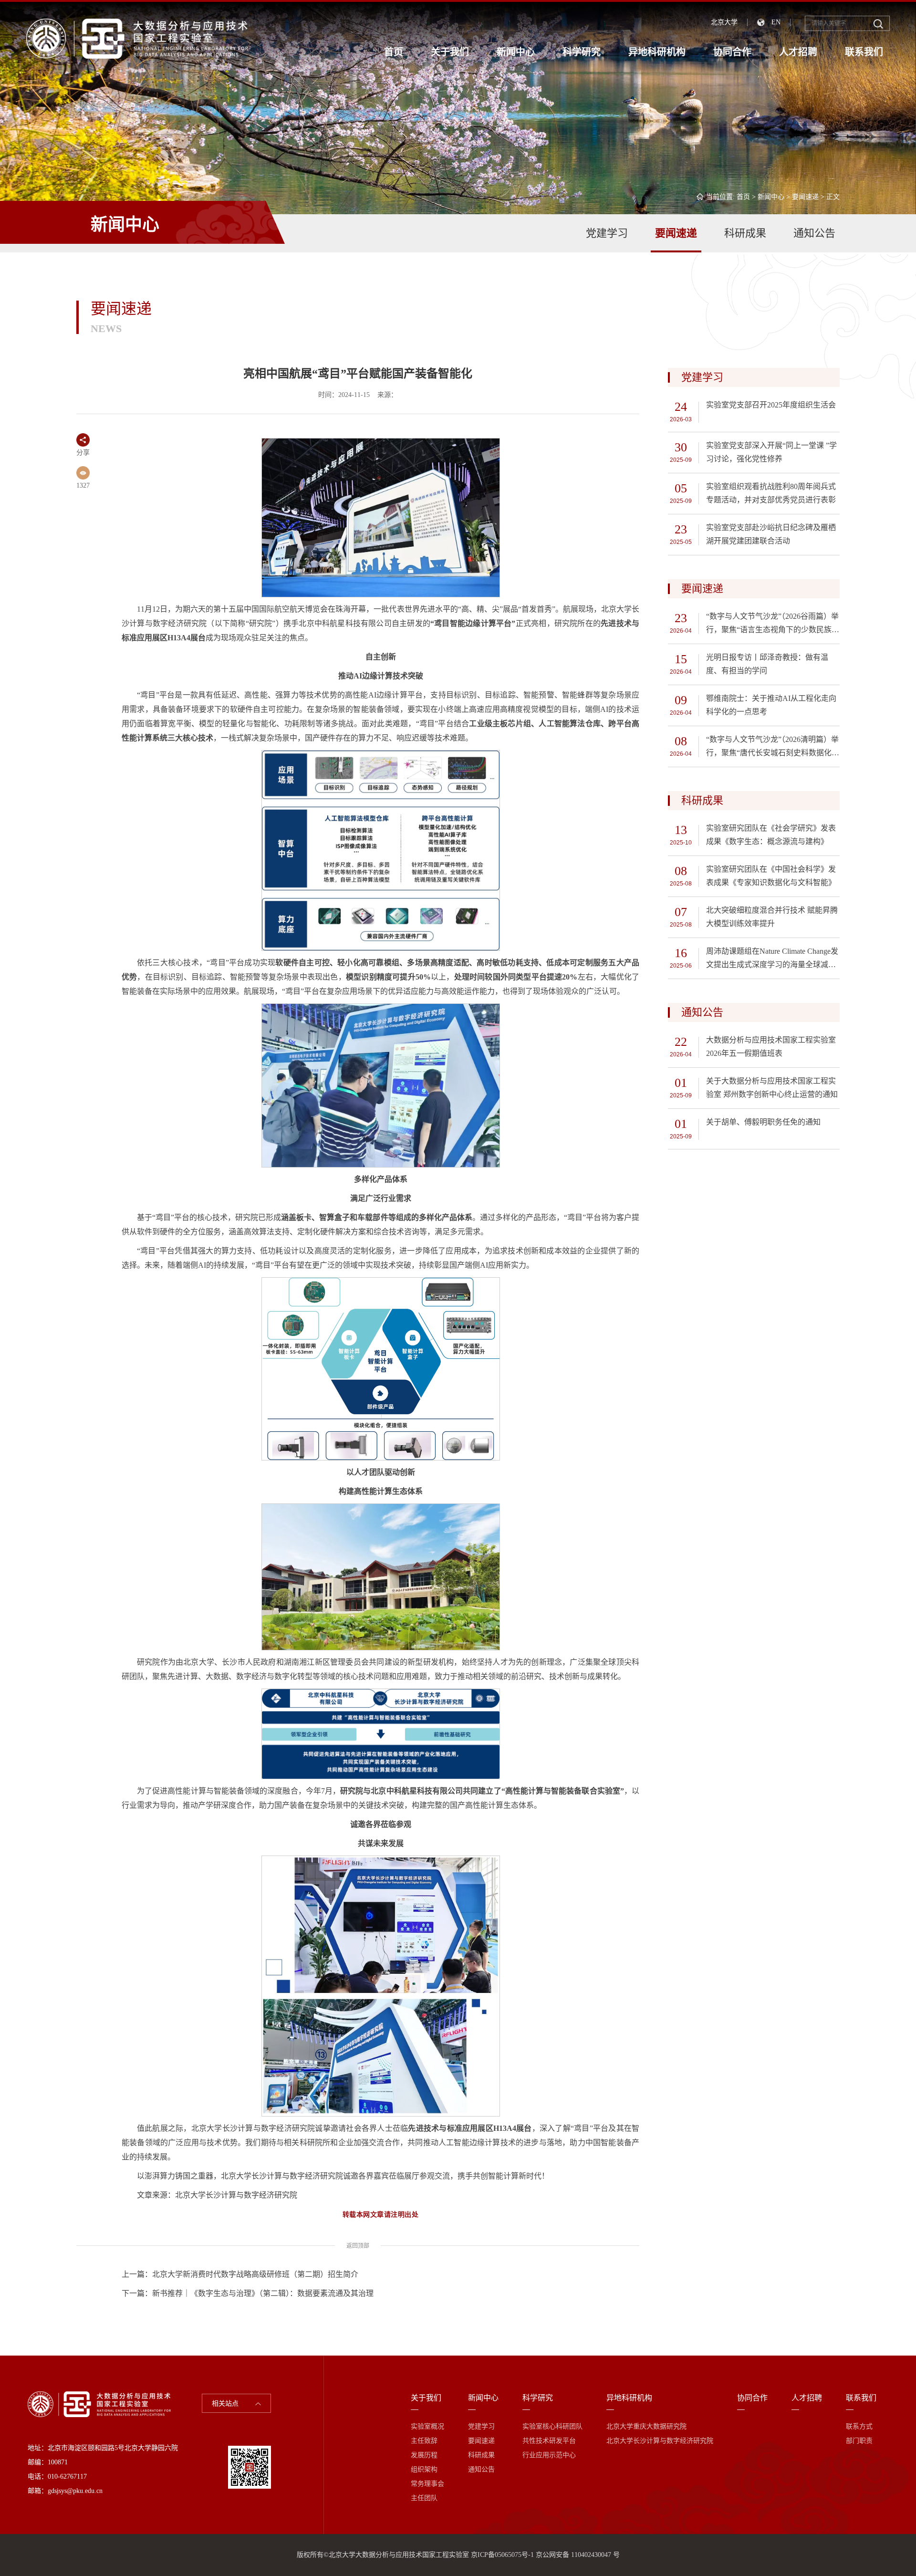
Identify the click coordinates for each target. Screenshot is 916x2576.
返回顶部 (358, 2246)
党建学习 (607, 233)
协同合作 (732, 52)
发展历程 (424, 2455)
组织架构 (424, 2469)
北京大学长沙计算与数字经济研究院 (660, 2441)
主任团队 (424, 2498)
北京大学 (724, 22)
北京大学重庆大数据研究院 (646, 2426)
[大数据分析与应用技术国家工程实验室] (137, 38)
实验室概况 (427, 2426)
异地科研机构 (657, 52)
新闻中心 (516, 52)
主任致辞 (424, 2441)
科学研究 (582, 52)
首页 (394, 52)
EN (776, 22)
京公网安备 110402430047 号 (578, 2555)
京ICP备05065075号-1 (502, 2555)
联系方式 (859, 2426)
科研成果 (745, 233)
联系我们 (864, 52)
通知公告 (814, 233)
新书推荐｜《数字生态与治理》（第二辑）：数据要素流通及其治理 (263, 2293)
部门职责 (859, 2441)
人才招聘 (798, 52)
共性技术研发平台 (549, 2441)
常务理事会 (427, 2484)
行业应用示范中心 (549, 2455)
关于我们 (450, 52)
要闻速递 (805, 197)
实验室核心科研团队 (552, 2426)
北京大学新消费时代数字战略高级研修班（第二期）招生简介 (255, 2274)
